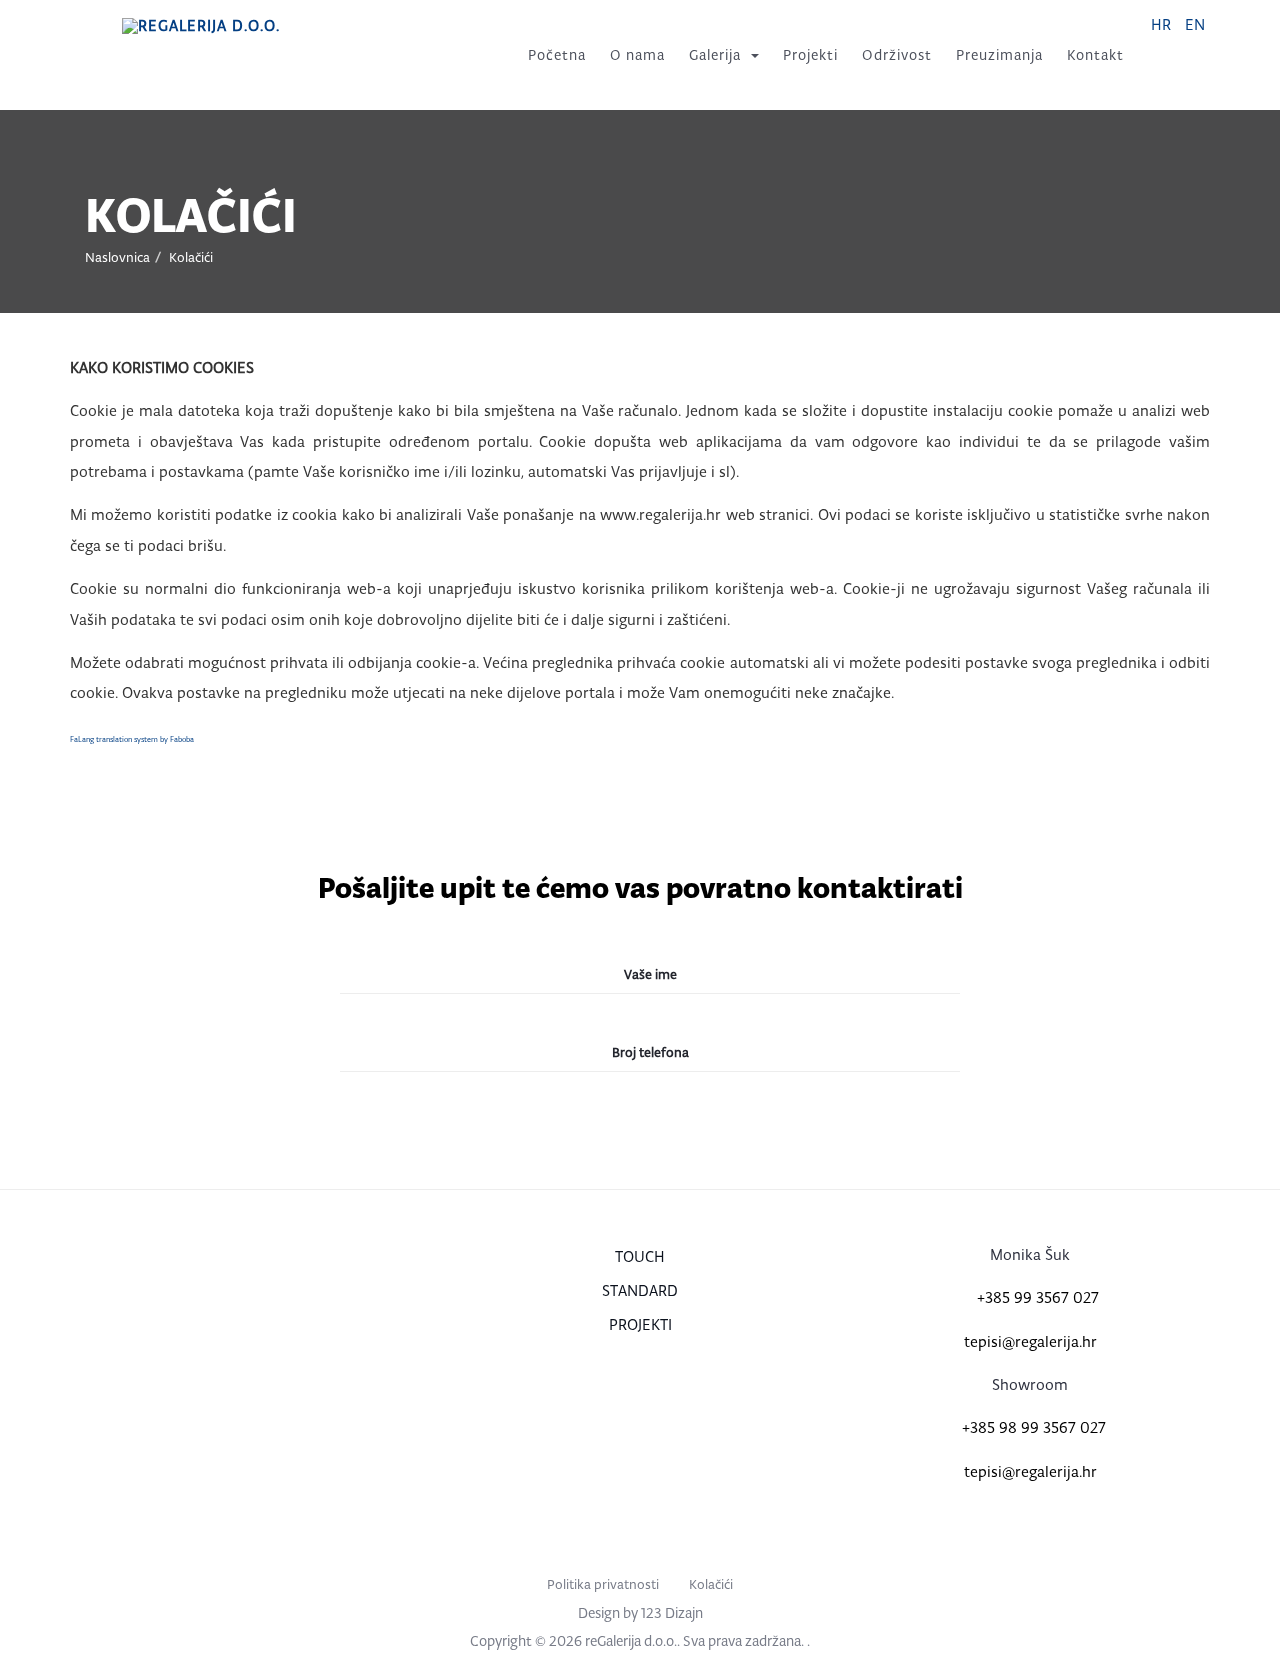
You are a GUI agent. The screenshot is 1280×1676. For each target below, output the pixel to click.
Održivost (897, 55)
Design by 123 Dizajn (640, 1613)
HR (1163, 24)
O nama (637, 55)
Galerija (715, 55)
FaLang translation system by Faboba (132, 739)
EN (1195, 24)
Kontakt (1095, 55)
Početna (557, 55)
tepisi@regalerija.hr (1030, 1341)
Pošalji (638, 1137)
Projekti (810, 55)
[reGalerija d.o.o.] (201, 25)
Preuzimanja (999, 55)
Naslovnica (117, 257)
